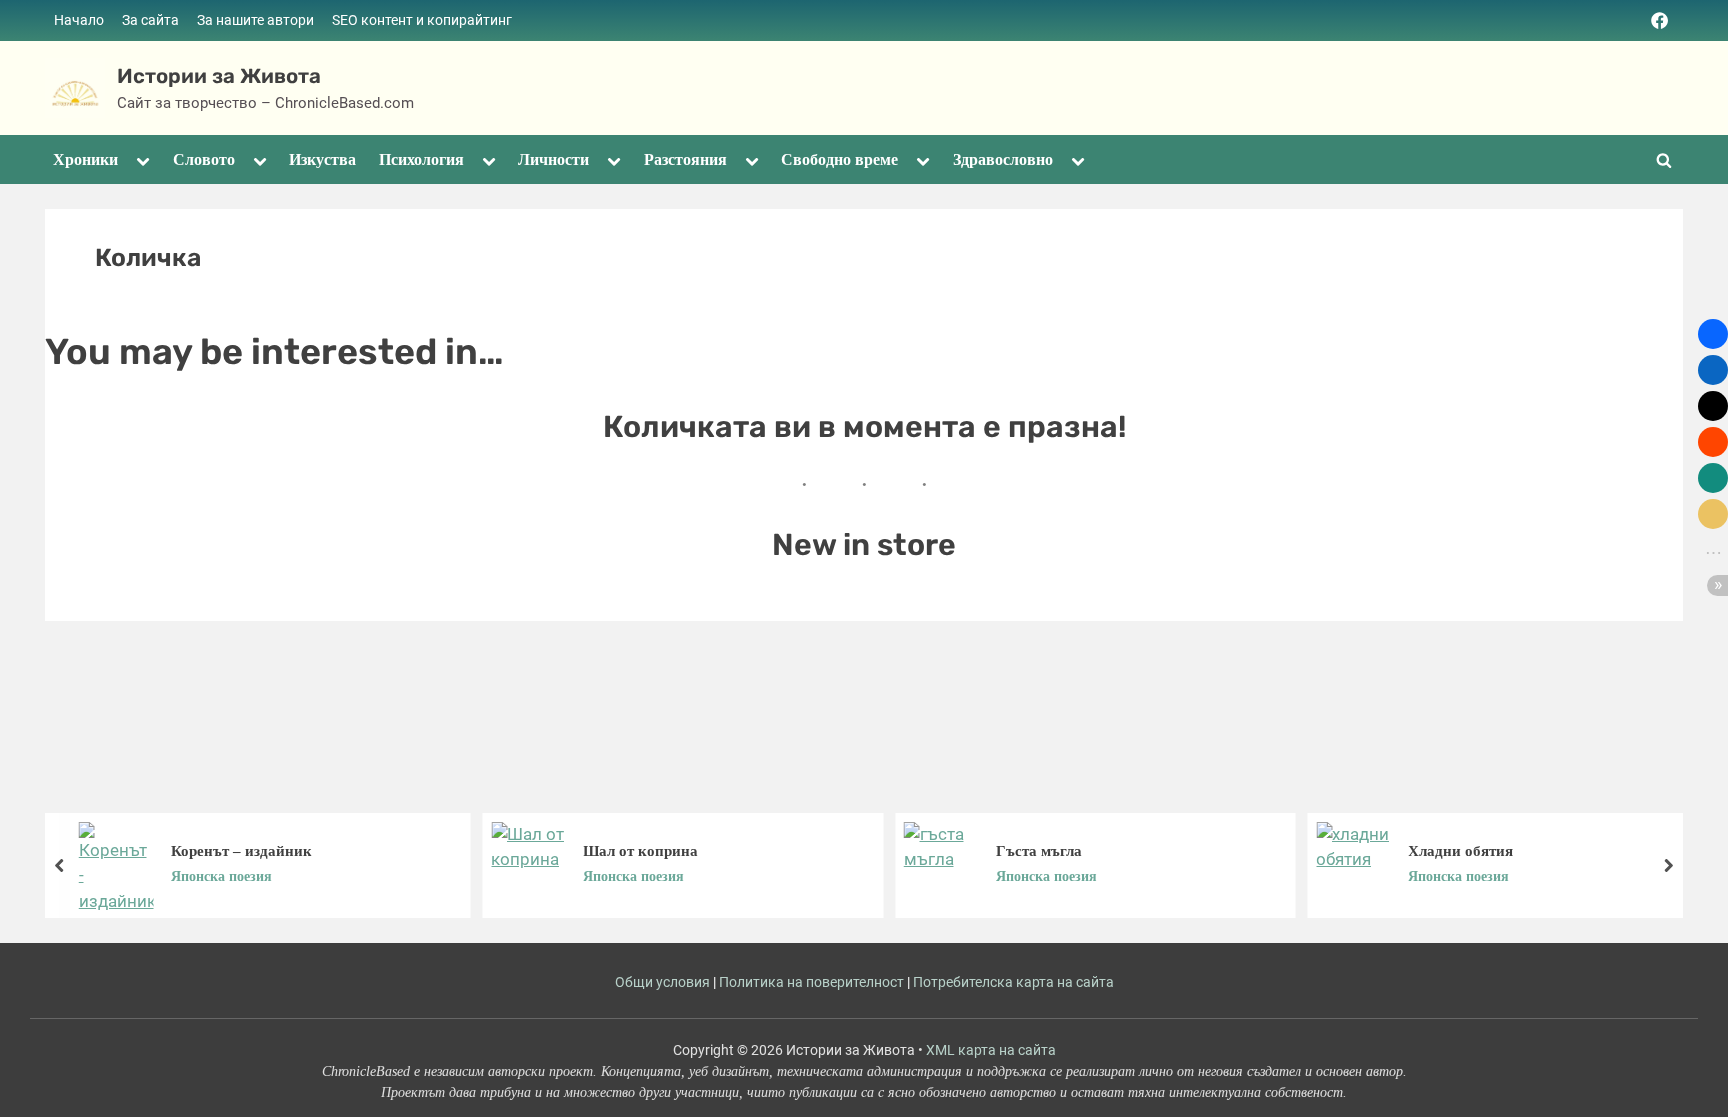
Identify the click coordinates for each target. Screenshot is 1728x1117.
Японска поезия (221, 876)
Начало (79, 20)
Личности (553, 159)
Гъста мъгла (1039, 849)
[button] (1713, 334)
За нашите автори (255, 20)
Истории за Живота (219, 76)
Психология (421, 159)
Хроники (85, 159)
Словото (204, 159)
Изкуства (322, 159)
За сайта (150, 20)
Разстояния (685, 159)
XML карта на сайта (991, 1050)
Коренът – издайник (241, 849)
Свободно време (839, 159)
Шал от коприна (640, 849)
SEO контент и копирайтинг (422, 20)
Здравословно (1003, 159)
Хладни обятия (1460, 849)
